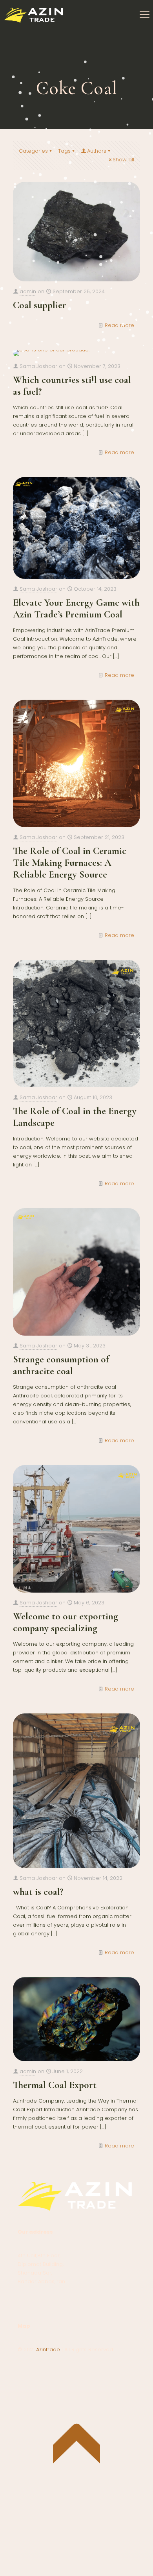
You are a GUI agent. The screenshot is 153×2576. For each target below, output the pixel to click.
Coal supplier (40, 305)
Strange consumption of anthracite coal (61, 1365)
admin (28, 291)
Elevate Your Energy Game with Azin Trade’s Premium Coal (76, 608)
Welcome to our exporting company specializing (66, 1622)
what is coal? (38, 1892)
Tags (64, 151)
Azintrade (49, 2350)
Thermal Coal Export (55, 2085)
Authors (97, 151)
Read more (119, 325)
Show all (123, 160)
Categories (33, 151)
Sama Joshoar (38, 366)
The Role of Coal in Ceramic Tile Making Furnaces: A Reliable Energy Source (70, 863)
